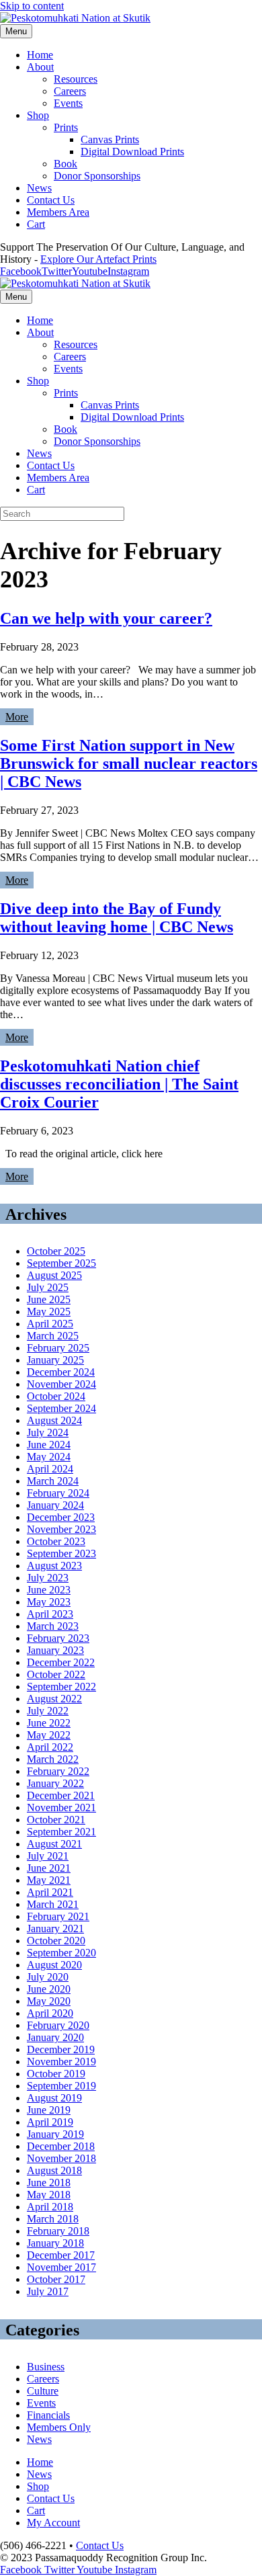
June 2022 (49, 1723)
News (39, 188)
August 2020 (54, 1965)
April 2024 (50, 1469)
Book (65, 164)
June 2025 (49, 1299)
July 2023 (48, 1578)
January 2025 (55, 1360)
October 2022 (56, 1674)
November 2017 (61, 2267)
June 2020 (49, 1989)
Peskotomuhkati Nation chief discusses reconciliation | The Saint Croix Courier (119, 1084)
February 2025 (58, 1348)
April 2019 (50, 2122)
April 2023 (50, 1614)
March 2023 (53, 1626)
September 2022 (61, 1687)
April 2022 (50, 1747)
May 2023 (49, 1602)
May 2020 (49, 2001)
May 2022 (49, 1735)
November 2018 (61, 2158)
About (40, 67)
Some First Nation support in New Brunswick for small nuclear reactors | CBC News (129, 763)
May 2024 (49, 1457)
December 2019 (61, 2049)
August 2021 (54, 1844)
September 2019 (61, 2086)
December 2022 (61, 1662)
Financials (48, 2415)
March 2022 (53, 1759)
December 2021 (61, 1795)
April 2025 (50, 1324)
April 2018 (50, 2207)
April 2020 (50, 2013)
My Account (53, 2523)
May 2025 (49, 1312)
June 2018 (49, 2183)
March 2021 (53, 1904)
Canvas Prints (110, 139)
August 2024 (54, 1420)
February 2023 (58, 1638)
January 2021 (55, 1928)
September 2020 (61, 1953)
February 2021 (58, 1916)
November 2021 (61, 1808)
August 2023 (54, 1566)
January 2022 (55, 1783)
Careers (70, 91)
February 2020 (58, 2025)
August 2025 (54, 1275)
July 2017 (48, 2291)
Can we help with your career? (106, 618)
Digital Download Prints (132, 152)
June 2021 (49, 1868)
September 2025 (61, 1263)
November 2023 (61, 1529)
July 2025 (48, 1287)
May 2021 (49, 1880)
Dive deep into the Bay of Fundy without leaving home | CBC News (117, 918)
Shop (38, 115)
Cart (36, 224)
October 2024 (56, 1396)
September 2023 (61, 1553)
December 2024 (61, 1372)
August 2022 (54, 1699)
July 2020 (48, 1977)
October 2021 (56, 1820)
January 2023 (55, 1650)
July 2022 (48, 1711)
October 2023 (56, 1541)
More (17, 717)
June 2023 (49, 1590)
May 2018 (49, 2195)
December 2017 (61, 2255)
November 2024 (61, 1384)
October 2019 (56, 2074)
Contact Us (51, 200)
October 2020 (56, 1941)
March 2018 (53, 2219)
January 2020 (55, 2037)
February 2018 (58, 2231)
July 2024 (48, 1432)
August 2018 (54, 2170)
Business (46, 2367)
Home (40, 55)
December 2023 (61, 1517)
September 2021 (61, 1832)
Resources (76, 79)
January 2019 (55, 2134)
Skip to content (32, 6)
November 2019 (61, 2062)
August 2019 (54, 2098)
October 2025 (56, 1251)
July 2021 (48, 1856)
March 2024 (53, 1481)
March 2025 (53, 1336)
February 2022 (58, 1771)
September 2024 (61, 1408)
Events (68, 103)
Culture (43, 2391)
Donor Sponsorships (97, 176)
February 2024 (58, 1493)
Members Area (58, 212)
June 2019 (49, 2110)
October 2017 (56, 2279)
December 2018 (61, 2146)
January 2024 (55, 1505)
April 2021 (50, 1892)
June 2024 (49, 1445)
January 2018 (55, 2243)
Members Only (59, 2427)
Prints (66, 127)
